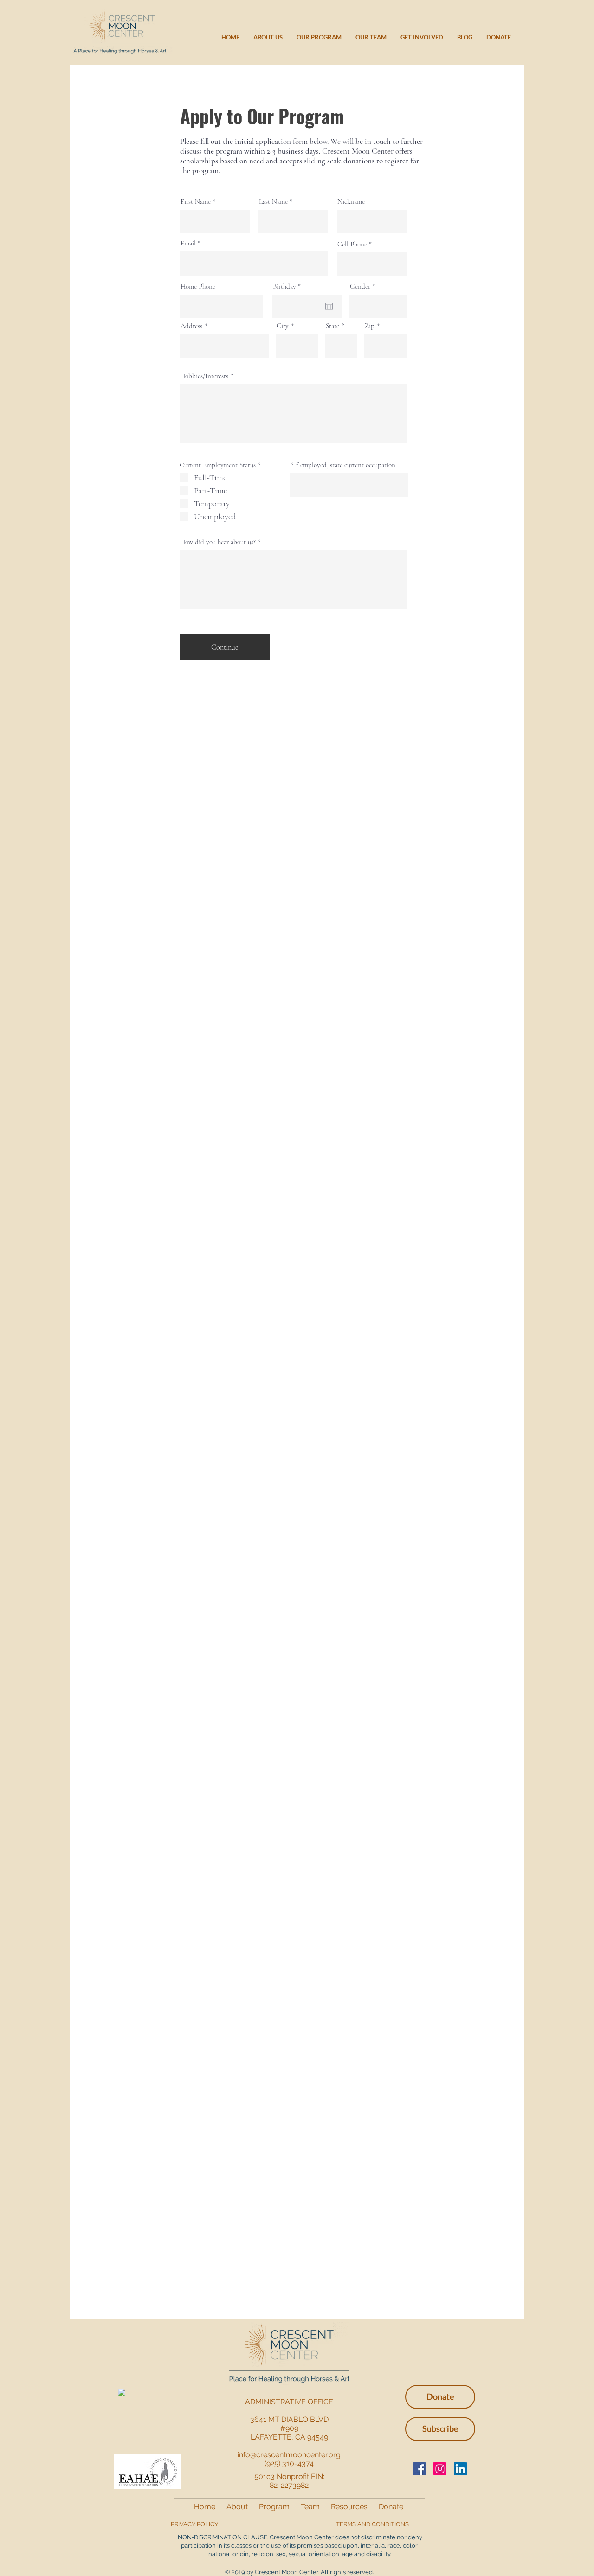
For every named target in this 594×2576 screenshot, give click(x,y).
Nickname (351, 202)
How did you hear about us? (218, 542)
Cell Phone (352, 244)
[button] (440, 2429)
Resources (349, 2507)
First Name (196, 202)
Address (191, 326)
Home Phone (198, 287)
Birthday (289, 287)
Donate (391, 2507)
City (283, 326)
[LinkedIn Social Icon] (460, 2469)
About (237, 2507)
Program (274, 2507)
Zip (370, 326)
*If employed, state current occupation (343, 465)
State (333, 326)
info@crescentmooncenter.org (289, 2455)
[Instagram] (440, 2469)
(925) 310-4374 (289, 2463)
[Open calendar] (329, 306)
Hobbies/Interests (204, 376)
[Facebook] (420, 2469)
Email (188, 243)
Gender (360, 287)
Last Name (273, 202)
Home (205, 2507)
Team (310, 2507)
